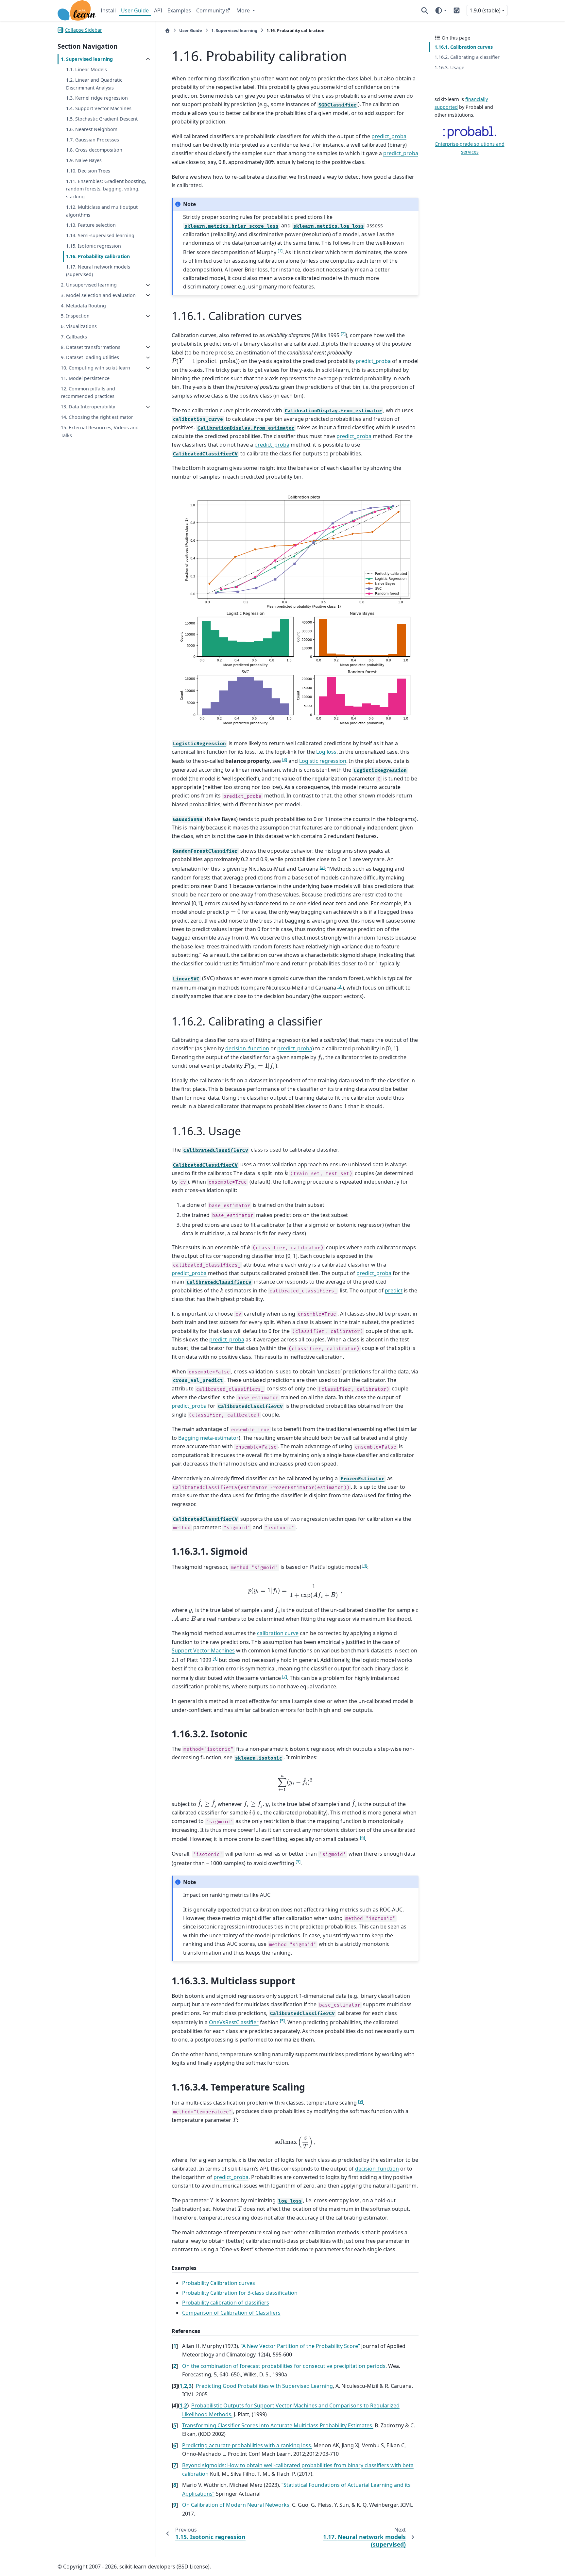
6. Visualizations (79, 327)
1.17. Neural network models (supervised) (98, 271)
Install (108, 10)
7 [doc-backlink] (175, 2465)
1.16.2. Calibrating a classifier (467, 57)
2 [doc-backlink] (175, 2366)
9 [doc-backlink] (175, 2505)
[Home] (167, 31)
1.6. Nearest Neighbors (92, 129)
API (158, 10)
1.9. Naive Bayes (84, 161)
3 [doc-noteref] (322, 867)
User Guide (135, 10)
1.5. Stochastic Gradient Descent (102, 119)
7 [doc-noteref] (285, 1676)
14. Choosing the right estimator (97, 417)
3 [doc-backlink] (190, 2386)
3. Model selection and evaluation (98, 295)
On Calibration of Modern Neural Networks (236, 2505)
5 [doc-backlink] (175, 2425)
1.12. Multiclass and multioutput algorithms (102, 211)
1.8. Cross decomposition (94, 150)
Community (211, 10)
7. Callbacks (74, 337)
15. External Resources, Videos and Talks (100, 431)
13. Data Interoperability (88, 407)
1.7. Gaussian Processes (93, 140)
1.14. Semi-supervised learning (100, 236)
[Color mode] (441, 10)
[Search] (425, 10)
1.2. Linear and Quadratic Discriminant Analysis (94, 84)
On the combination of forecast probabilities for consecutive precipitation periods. (284, 2366)
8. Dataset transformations (91, 347)
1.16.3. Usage (449, 67)
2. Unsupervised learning (89, 285)
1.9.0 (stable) (485, 10)
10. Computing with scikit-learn (95, 368)
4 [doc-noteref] (365, 1565)
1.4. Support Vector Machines (99, 109)
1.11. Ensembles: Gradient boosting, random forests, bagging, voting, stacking (106, 189)
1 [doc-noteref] (280, 251)
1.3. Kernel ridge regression (97, 98)
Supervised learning (234, 30)
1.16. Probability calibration (98, 256)
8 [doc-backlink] (175, 2485)
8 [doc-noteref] (285, 759)
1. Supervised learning (87, 59)
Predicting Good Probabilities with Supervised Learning (264, 2386)
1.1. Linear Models (86, 70)
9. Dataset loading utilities (90, 358)
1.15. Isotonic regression (94, 246)
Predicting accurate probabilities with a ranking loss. (247, 2445)
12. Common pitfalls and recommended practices (88, 393)
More (244, 10)
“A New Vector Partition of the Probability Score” (300, 2346)
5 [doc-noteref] (282, 2021)
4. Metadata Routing (83, 306)
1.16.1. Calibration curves (464, 47)
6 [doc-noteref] (362, 1837)
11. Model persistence (85, 378)
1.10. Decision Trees (88, 171)
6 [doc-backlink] (175, 2445)
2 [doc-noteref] (343, 334)
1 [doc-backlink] (175, 2346)
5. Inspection (75, 316)
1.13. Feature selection (91, 225)
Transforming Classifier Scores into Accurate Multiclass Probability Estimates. (278, 2425)
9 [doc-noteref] (360, 2101)
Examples (179, 10)
